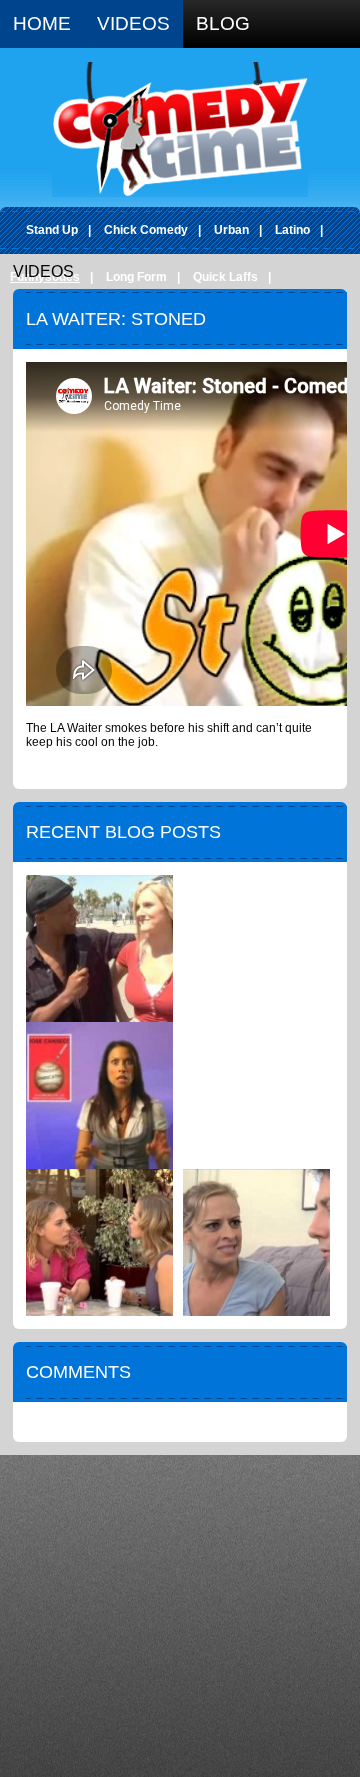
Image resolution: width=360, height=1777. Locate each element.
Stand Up (52, 230)
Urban (231, 230)
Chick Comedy (146, 230)
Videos (133, 23)
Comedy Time (180, 129)
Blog (223, 23)
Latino (292, 230)
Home (42, 23)
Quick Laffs (225, 277)
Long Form (136, 277)
